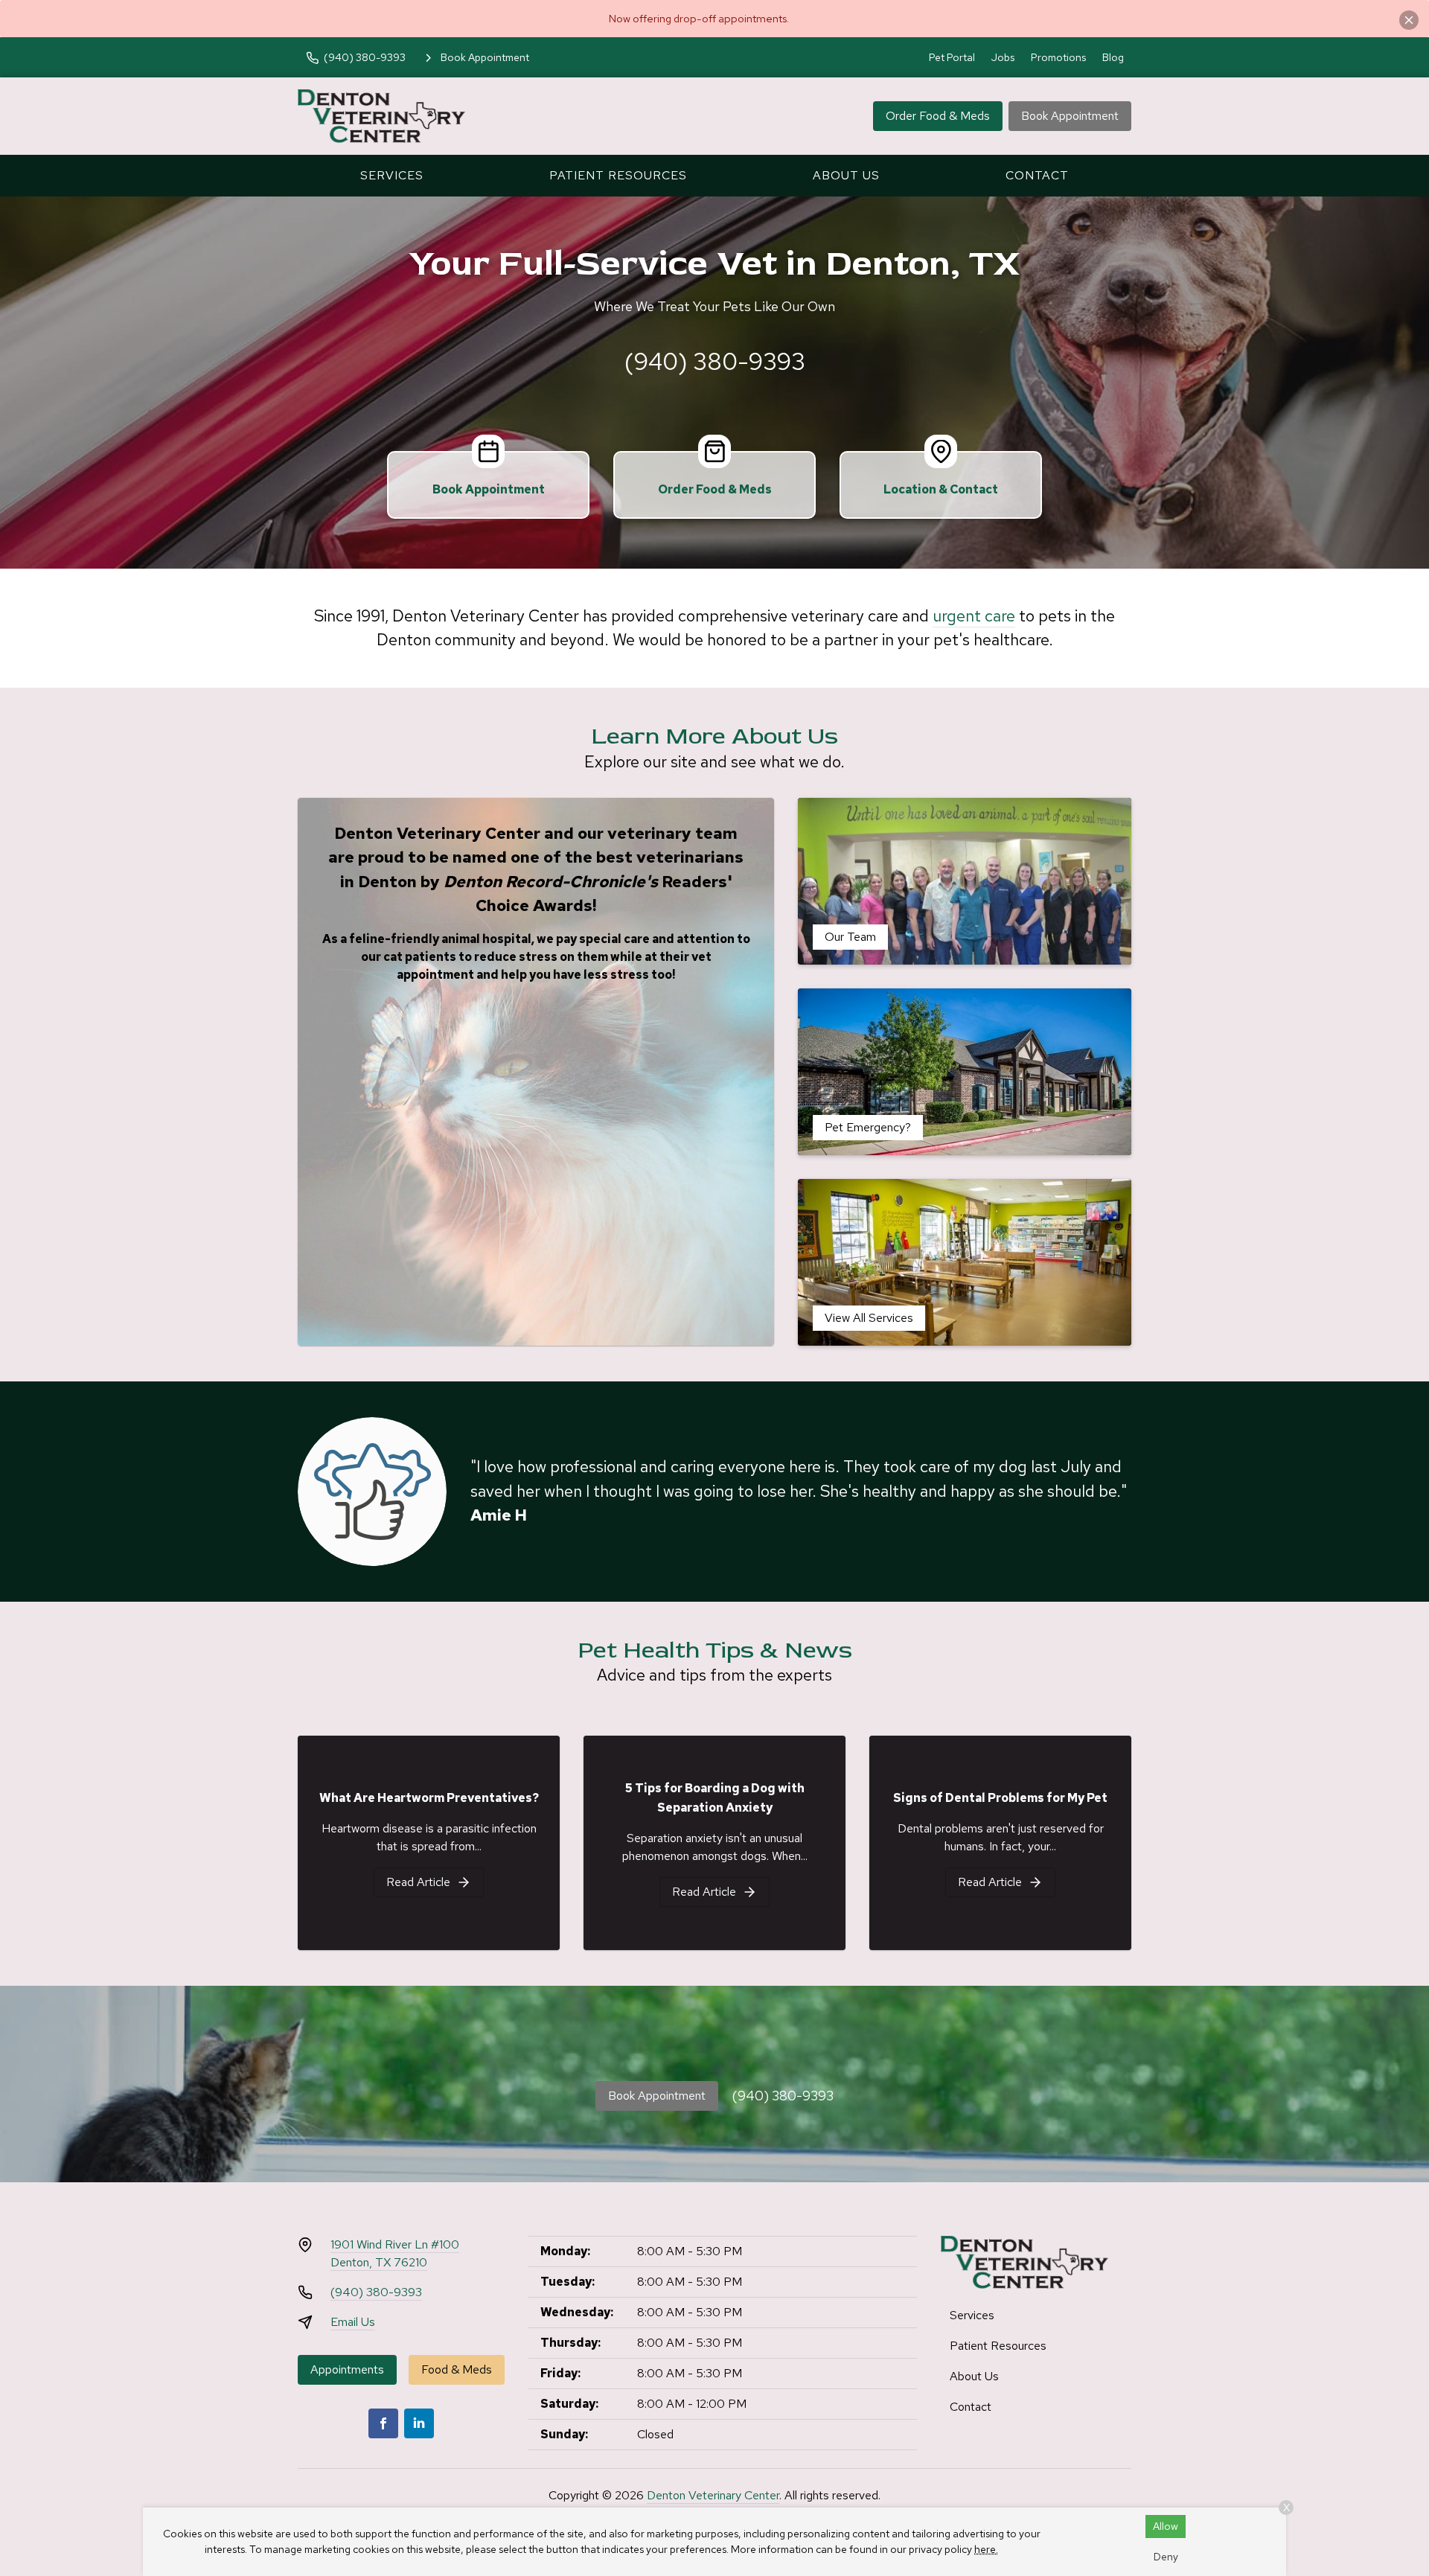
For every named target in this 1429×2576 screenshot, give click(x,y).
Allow (1166, 2526)
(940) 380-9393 (715, 361)
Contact (1037, 175)
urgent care (974, 616)
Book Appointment (1070, 116)
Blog (1113, 57)
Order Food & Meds (938, 116)
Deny (1166, 2557)
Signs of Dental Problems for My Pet (1000, 1798)
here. (986, 2549)
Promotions (1058, 57)
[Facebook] (383, 2423)
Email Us (353, 2322)
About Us (846, 175)
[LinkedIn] (419, 2423)
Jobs (1003, 57)
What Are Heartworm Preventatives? (429, 1798)
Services (392, 175)
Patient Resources (618, 175)
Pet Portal (952, 57)
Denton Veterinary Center (713, 2495)
